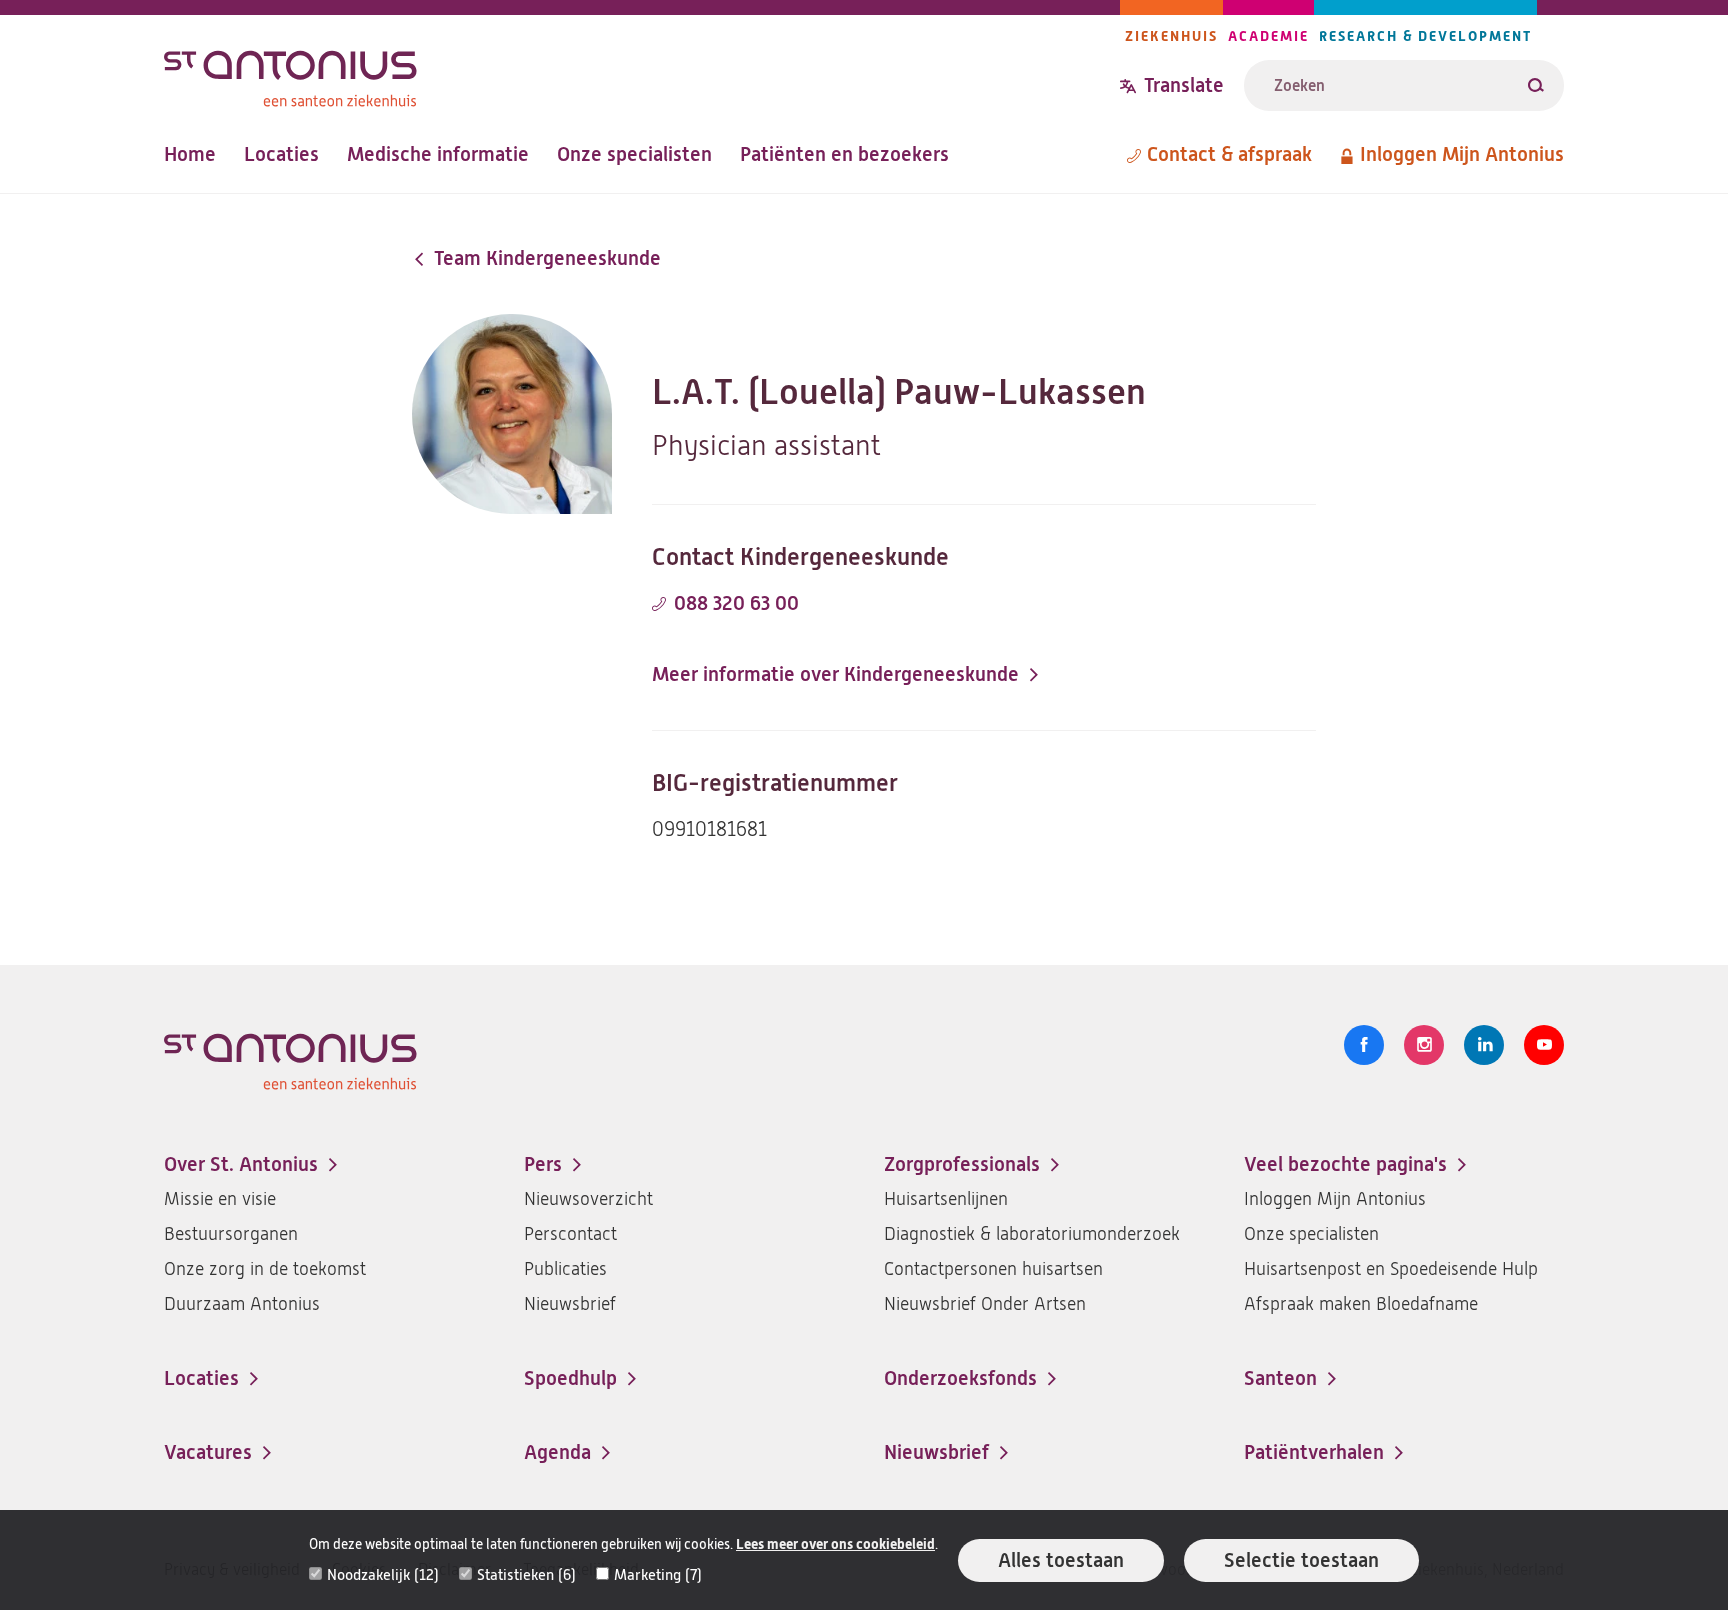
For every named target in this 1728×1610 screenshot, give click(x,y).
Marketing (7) (658, 1575)
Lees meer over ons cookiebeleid (835, 1544)
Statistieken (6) (526, 1575)
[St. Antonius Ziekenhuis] (642, 73)
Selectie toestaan (1301, 1560)
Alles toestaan (1061, 1560)
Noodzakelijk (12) (383, 1575)
